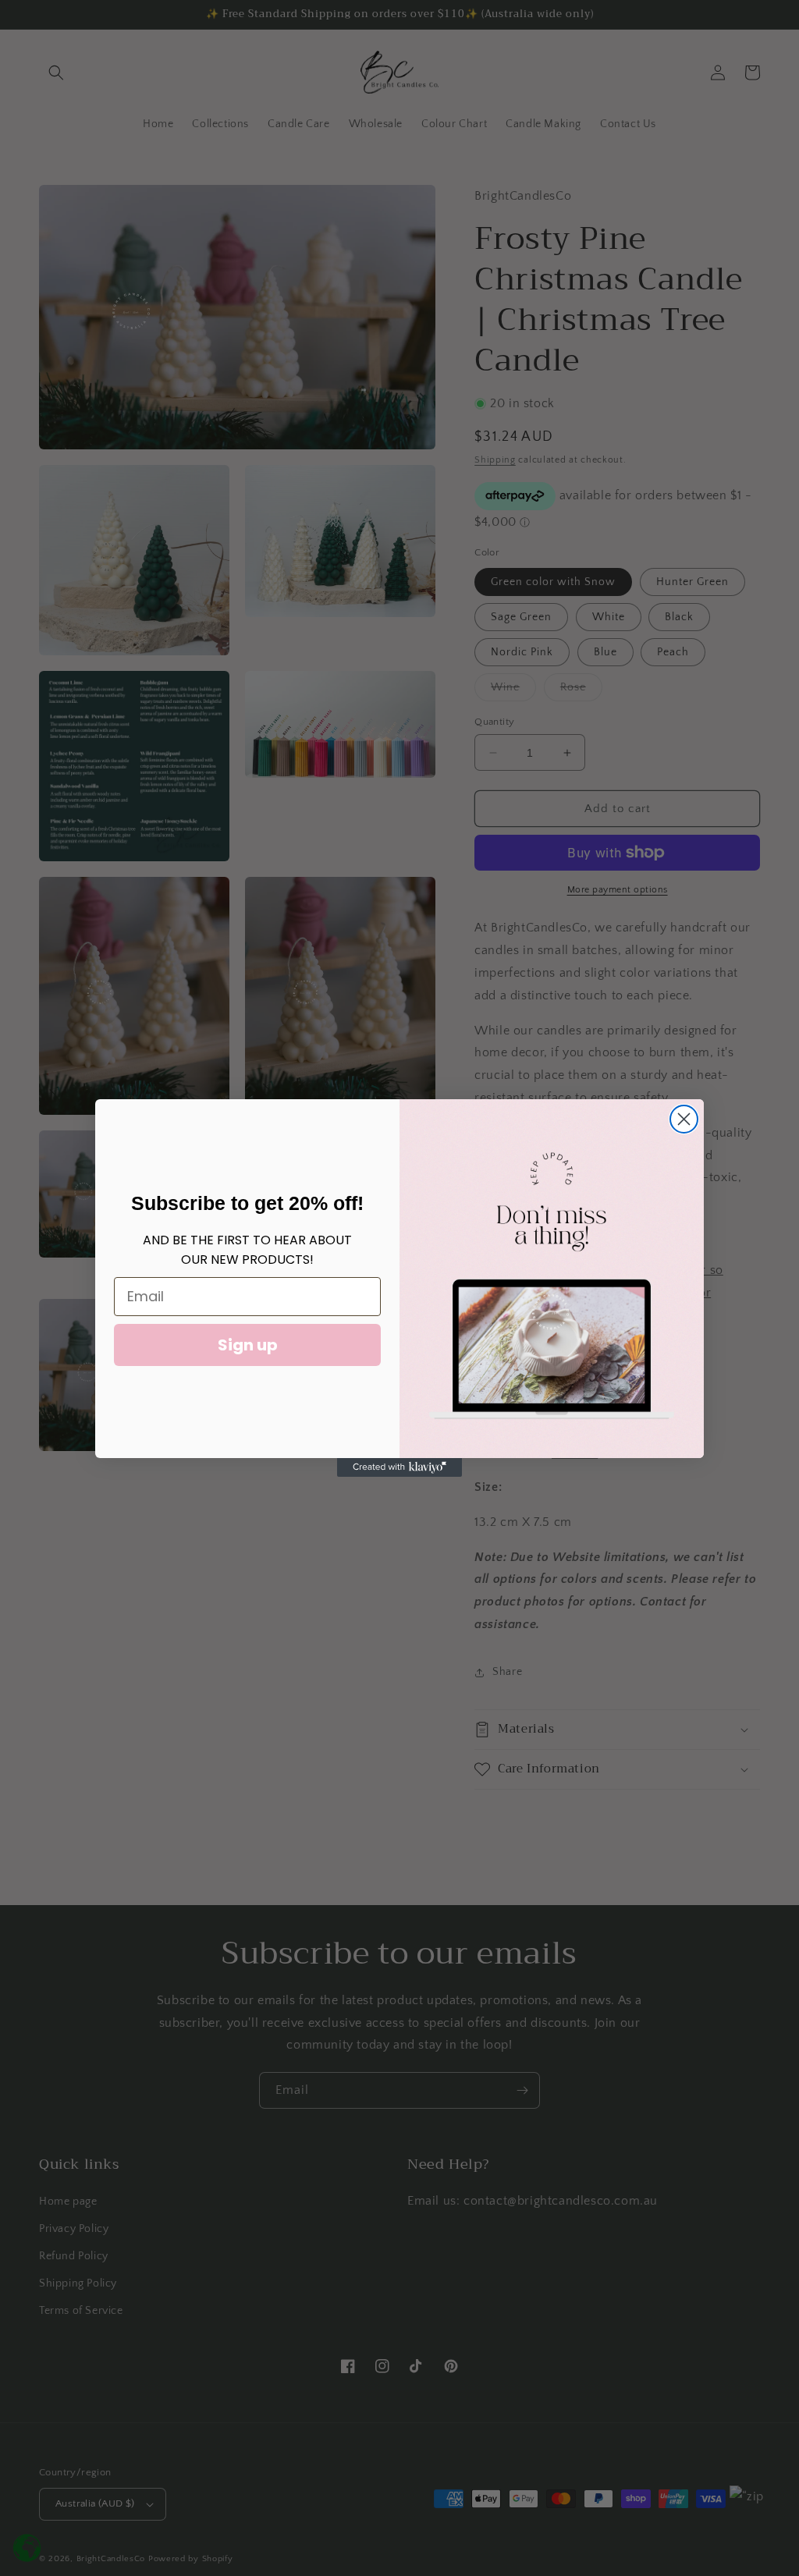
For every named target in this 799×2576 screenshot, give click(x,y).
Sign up (248, 1345)
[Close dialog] (684, 1119)
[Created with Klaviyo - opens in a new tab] (399, 1467)
